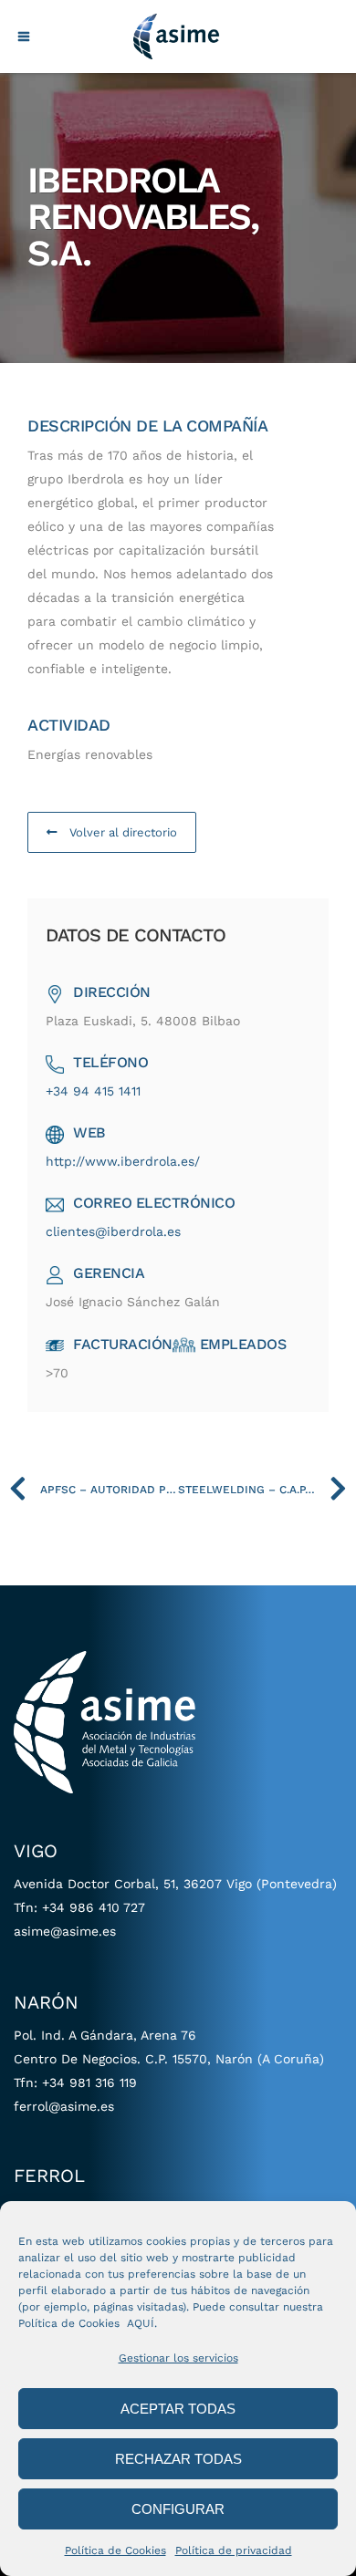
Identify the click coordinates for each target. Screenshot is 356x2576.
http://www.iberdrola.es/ (123, 1161)
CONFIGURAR (178, 2509)
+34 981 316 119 (89, 2083)
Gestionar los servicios (178, 2358)
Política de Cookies (115, 2550)
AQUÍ (141, 2323)
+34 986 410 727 (94, 1907)
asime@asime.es (65, 1931)
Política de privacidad (234, 2550)
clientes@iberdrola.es (113, 1231)
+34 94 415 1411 (93, 1091)
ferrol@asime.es (64, 2106)
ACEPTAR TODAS (178, 2409)
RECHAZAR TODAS (178, 2459)
